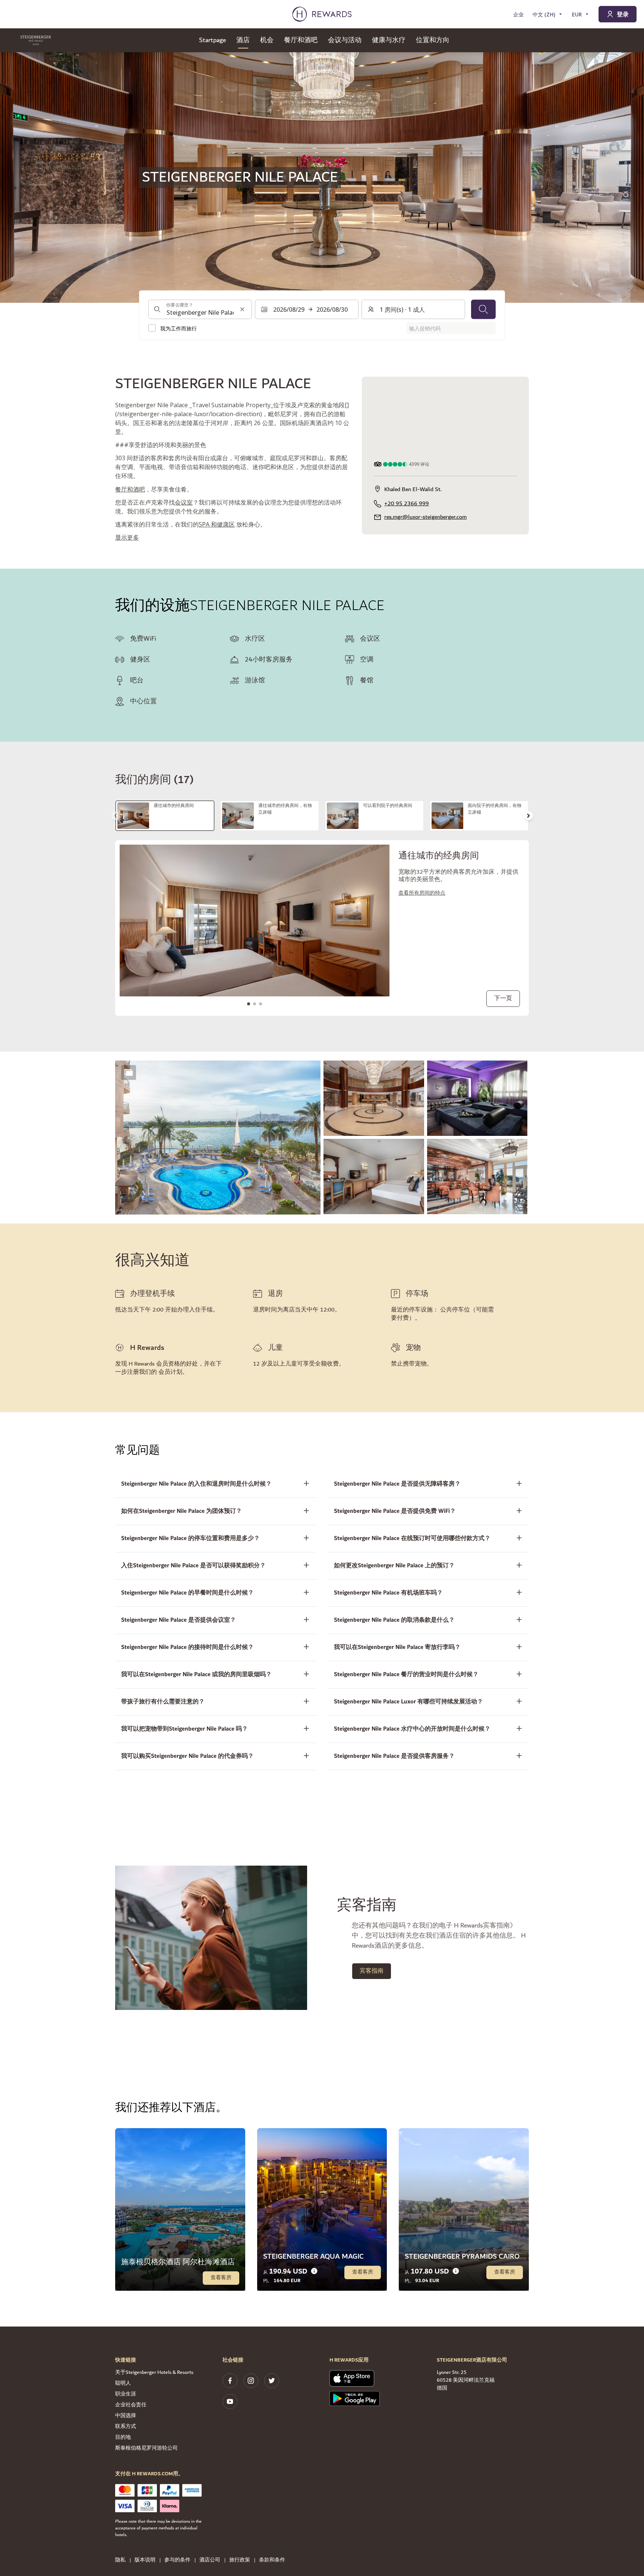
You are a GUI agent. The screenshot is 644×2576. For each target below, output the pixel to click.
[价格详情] (314, 2271)
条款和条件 (272, 2560)
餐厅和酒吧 (130, 489)
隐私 (120, 2560)
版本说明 (145, 2560)
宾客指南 (372, 1971)
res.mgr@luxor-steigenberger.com (425, 517)
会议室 (184, 502)
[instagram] (251, 2381)
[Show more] (129, 1072)
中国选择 (126, 2416)
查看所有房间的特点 (422, 893)
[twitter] (272, 2381)
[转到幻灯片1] (249, 1004)
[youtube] (230, 2401)
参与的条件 (177, 2560)
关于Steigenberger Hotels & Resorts (154, 2372)
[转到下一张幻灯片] (528, 816)
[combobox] (200, 310)
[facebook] (230, 2381)
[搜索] (483, 310)
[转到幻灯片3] (261, 1004)
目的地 (123, 2437)
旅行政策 (240, 2560)
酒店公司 (210, 2560)
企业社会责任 (131, 2405)
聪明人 (123, 2383)
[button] (218, 1138)
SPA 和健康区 (217, 524)
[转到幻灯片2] (255, 1004)
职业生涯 (126, 2394)
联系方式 (126, 2426)
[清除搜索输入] (242, 310)
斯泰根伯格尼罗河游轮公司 (146, 2448)
